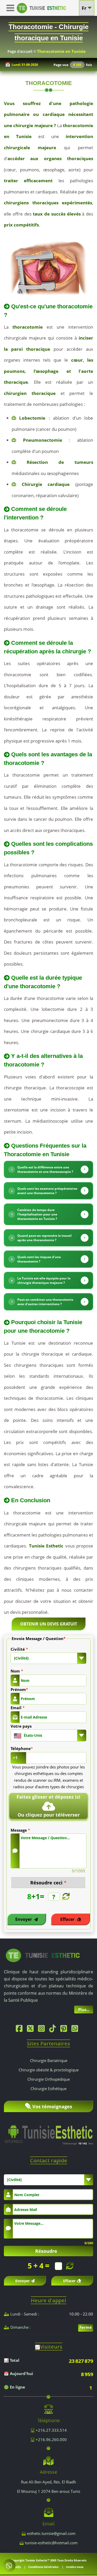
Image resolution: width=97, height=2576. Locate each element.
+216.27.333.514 (51, 2430)
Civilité (19, 1649)
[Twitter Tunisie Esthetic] (32, 2030)
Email (18, 1708)
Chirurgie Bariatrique (49, 2060)
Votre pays (21, 1726)
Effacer (68, 1919)
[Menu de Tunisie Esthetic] (12, 8)
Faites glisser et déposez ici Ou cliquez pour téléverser (48, 1806)
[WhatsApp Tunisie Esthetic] (76, 2030)
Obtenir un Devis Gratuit (49, 1624)
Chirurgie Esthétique (48, 2089)
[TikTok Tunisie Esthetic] (54, 2030)
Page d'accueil (20, 51)
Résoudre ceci (48, 1883)
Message (20, 1830)
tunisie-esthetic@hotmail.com (51, 2543)
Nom (17, 1671)
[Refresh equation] (65, 1897)
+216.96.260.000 (51, 2440)
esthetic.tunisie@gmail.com (51, 2533)
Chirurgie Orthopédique (49, 2079)
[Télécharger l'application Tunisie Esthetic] (48, 2131)
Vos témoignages (52, 2106)
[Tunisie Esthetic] (43, 1955)
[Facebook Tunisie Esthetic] (20, 2030)
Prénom (19, 1689)
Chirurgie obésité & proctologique (49, 2070)
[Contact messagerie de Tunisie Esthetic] (9, 2566)
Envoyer (24, 1919)
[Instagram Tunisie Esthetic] (43, 2030)
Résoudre (46, 2251)
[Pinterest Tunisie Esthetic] (65, 2030)
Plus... (84, 2009)
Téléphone (22, 1748)
